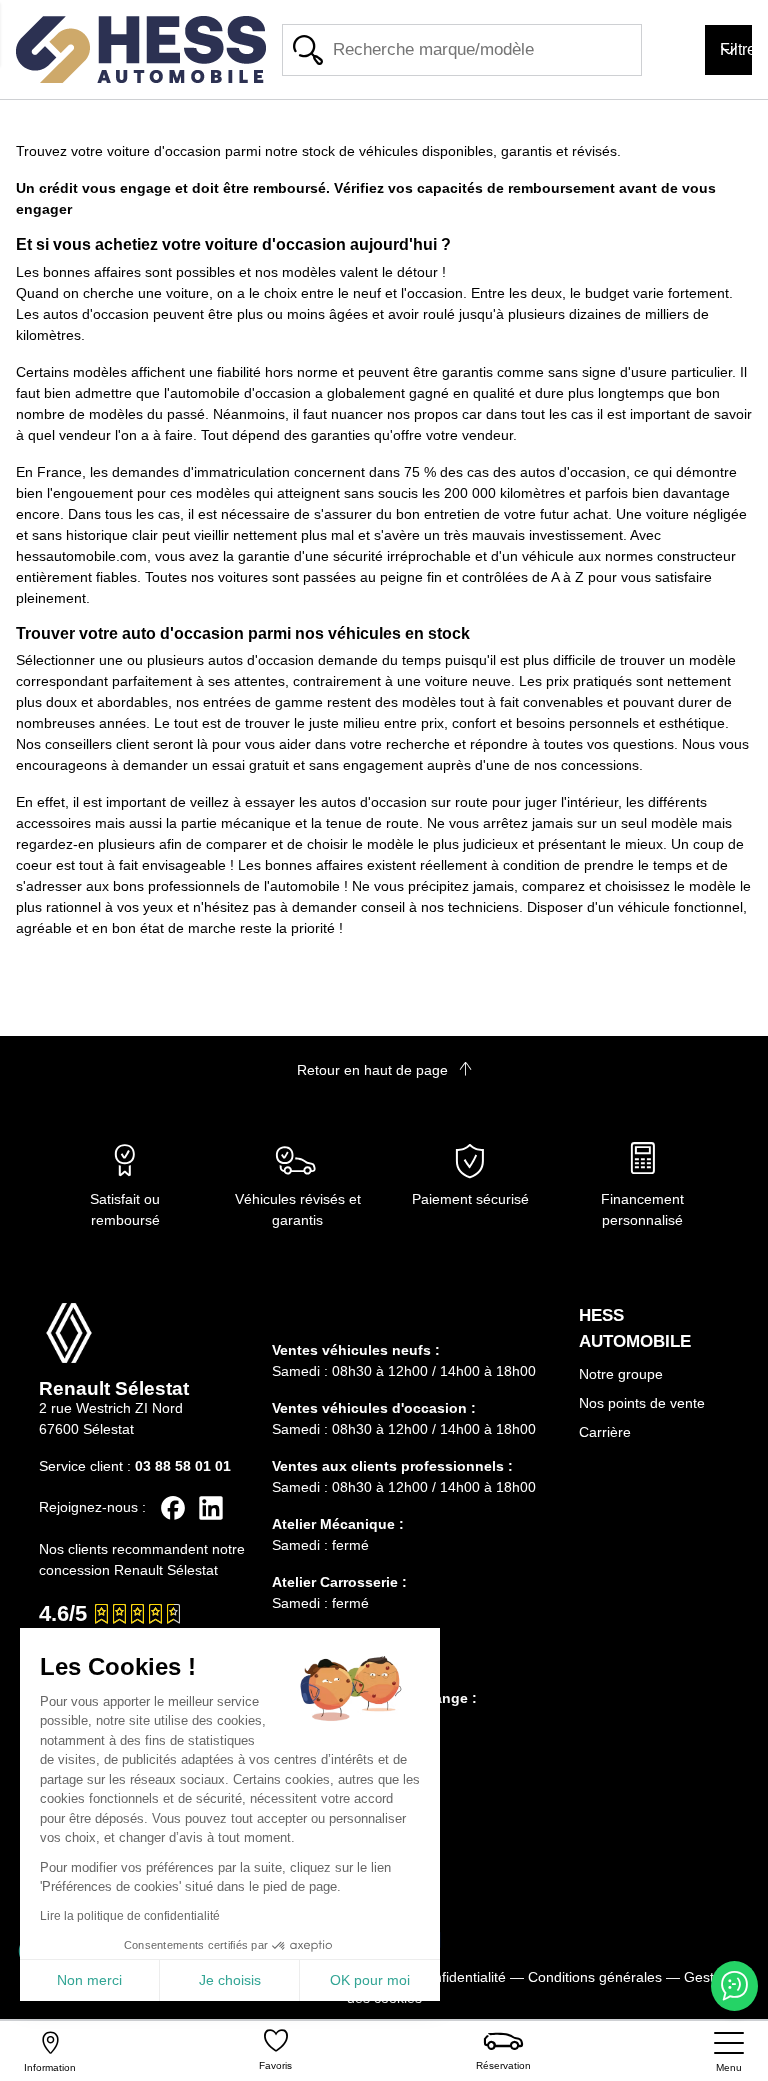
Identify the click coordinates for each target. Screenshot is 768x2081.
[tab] (414, 1321)
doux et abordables (107, 702)
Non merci (89, 1980)
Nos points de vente (642, 1403)
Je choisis (230, 1980)
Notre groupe (621, 1374)
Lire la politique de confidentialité (130, 1916)
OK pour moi (370, 1980)
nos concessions (586, 765)
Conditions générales (595, 1977)
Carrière (605, 1432)
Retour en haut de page (374, 1070)
